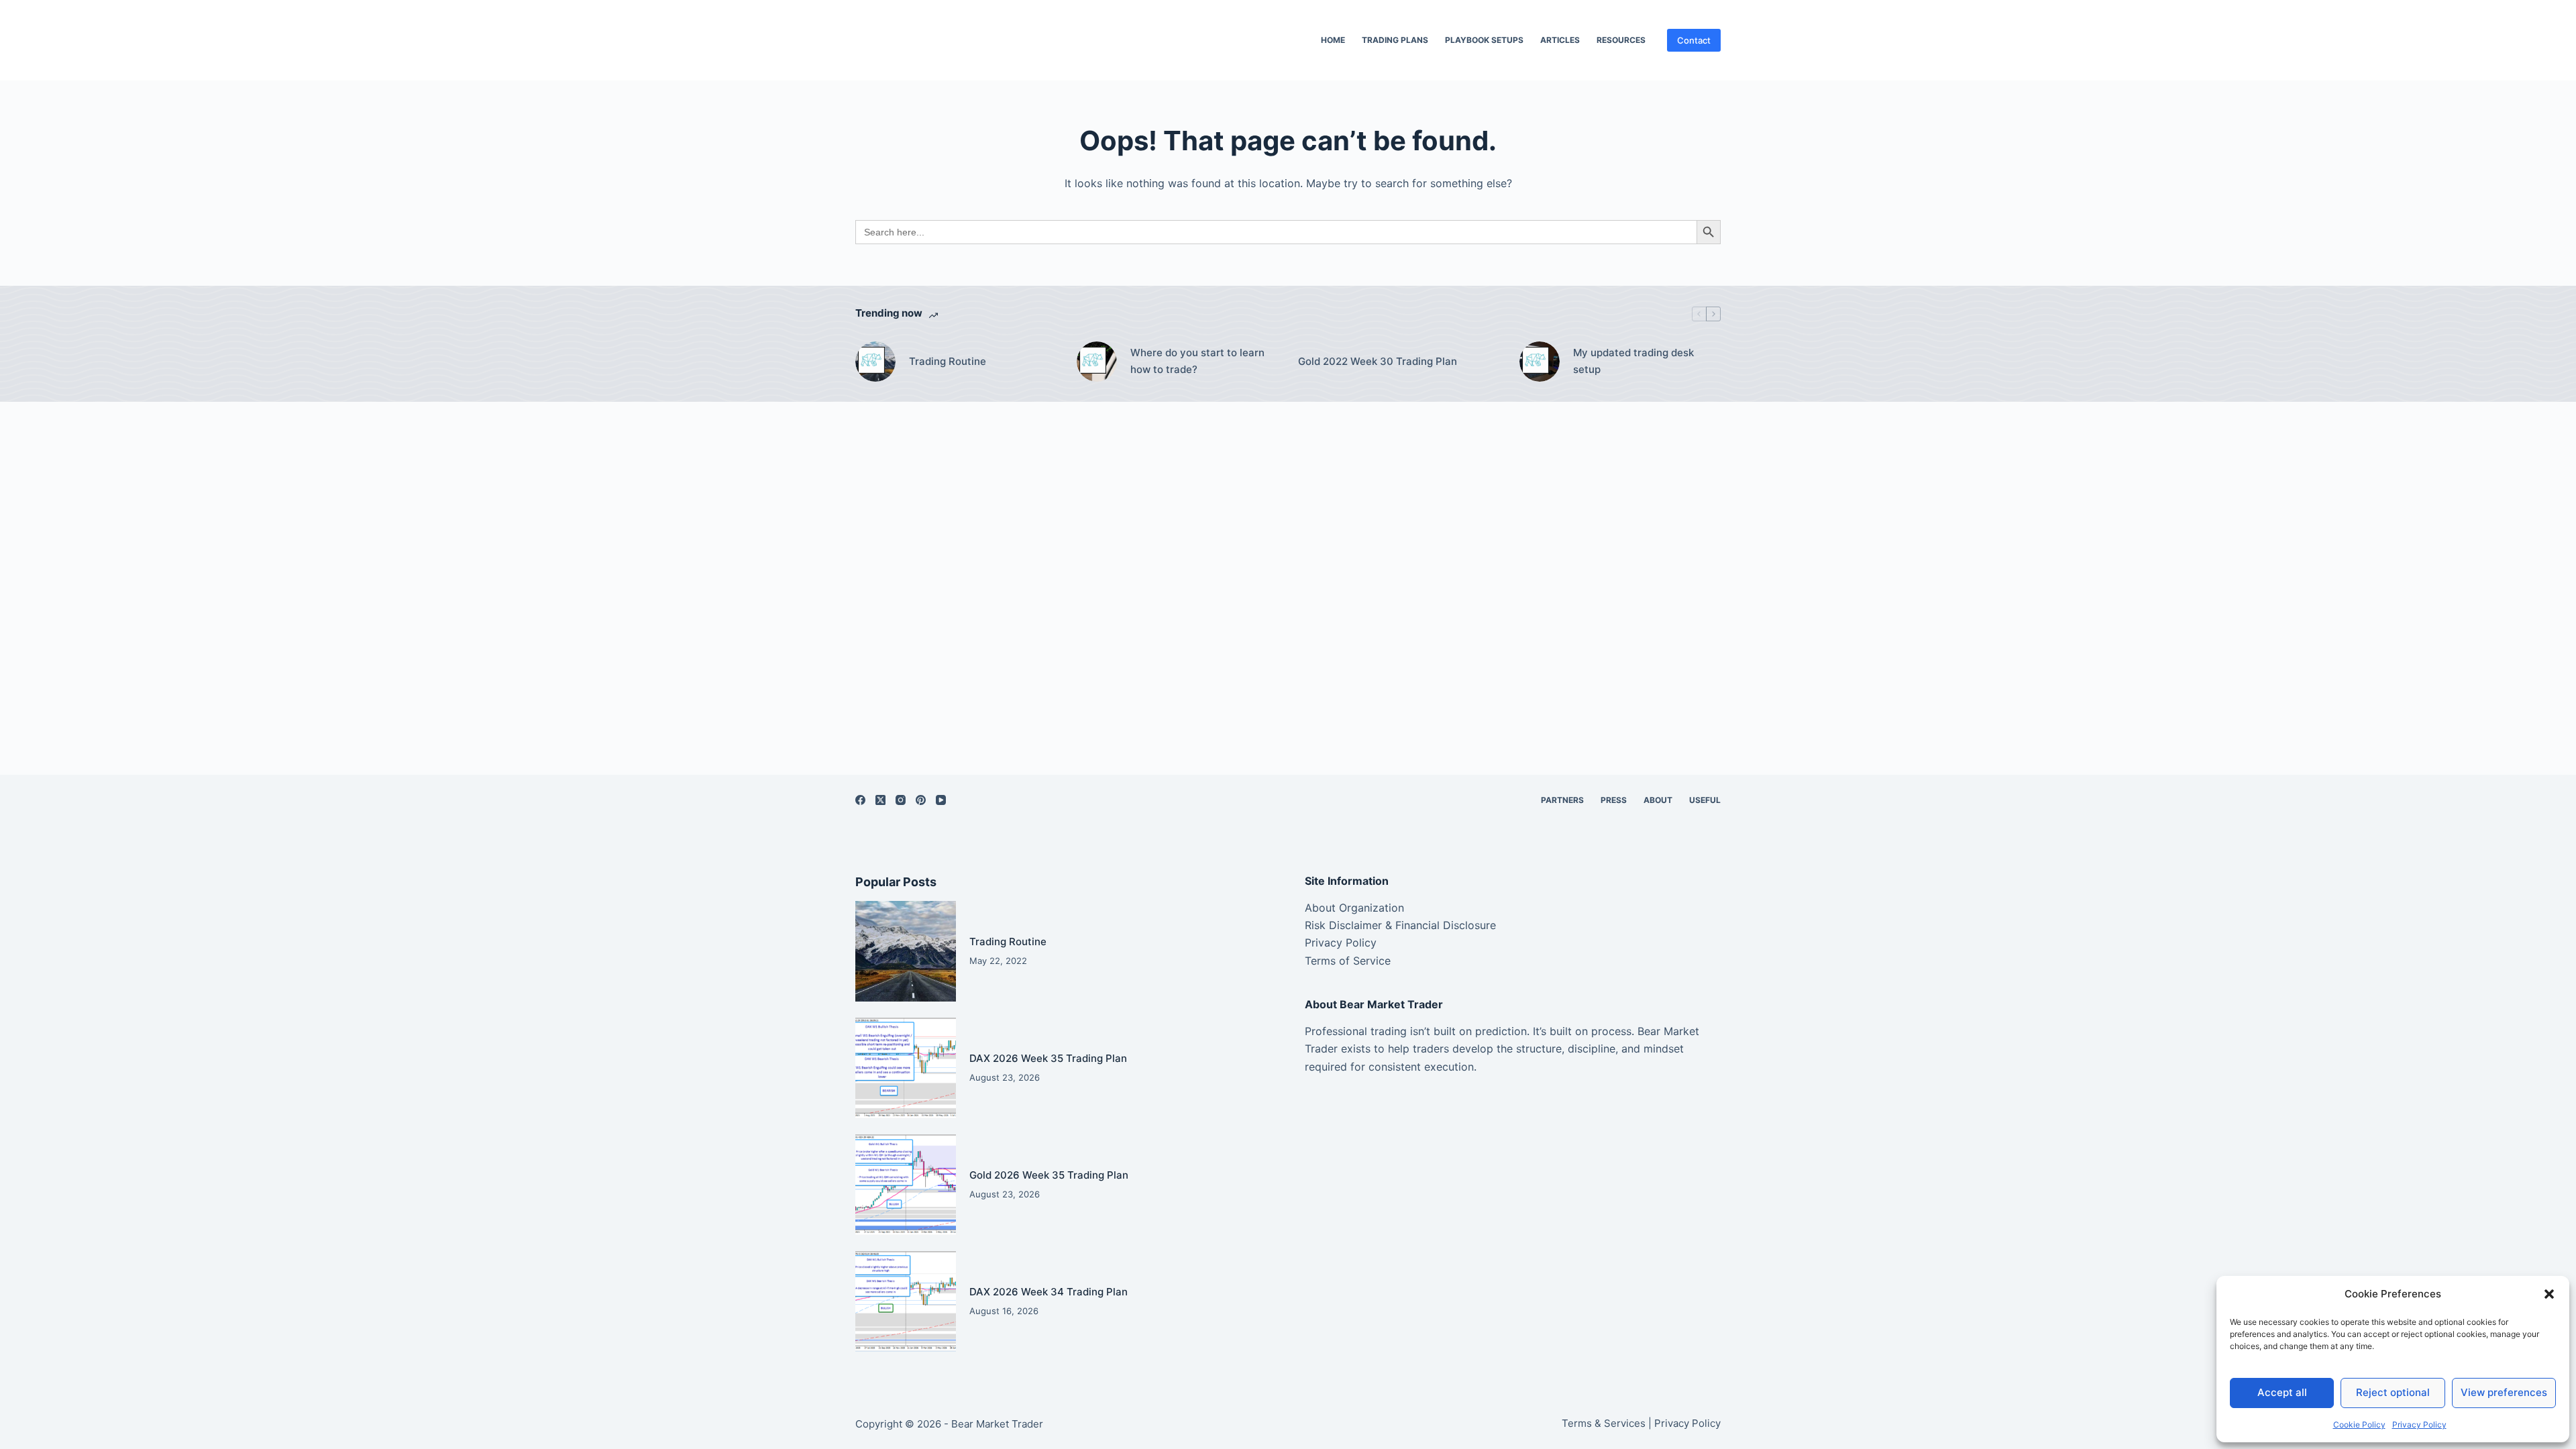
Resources (1621, 40)
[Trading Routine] (875, 362)
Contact (1694, 40)
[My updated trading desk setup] (1540, 362)
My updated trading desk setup (1633, 361)
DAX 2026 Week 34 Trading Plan (1049, 1292)
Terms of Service (1348, 961)
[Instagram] (901, 800)
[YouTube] (941, 800)
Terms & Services (1604, 1423)
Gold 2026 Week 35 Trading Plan (1049, 1175)
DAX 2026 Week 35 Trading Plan (1048, 1058)
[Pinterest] (921, 800)
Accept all (2282, 1392)
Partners (1562, 800)
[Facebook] (860, 800)
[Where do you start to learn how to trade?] (1097, 362)
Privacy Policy (2419, 1425)
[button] (2549, 1294)
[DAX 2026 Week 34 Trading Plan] (906, 1301)
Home (1333, 40)
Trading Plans (1395, 40)
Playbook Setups (1484, 40)
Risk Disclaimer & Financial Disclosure (1400, 925)
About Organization (1354, 908)
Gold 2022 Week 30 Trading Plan (1378, 361)
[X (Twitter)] (880, 800)
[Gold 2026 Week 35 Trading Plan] (906, 1185)
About (1658, 800)
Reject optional (2393, 1392)
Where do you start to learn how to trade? (1197, 361)
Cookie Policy (2359, 1425)
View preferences (2504, 1392)
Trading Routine (948, 361)
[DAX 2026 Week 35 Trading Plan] (906, 1068)
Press (1614, 800)
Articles (1560, 40)
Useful (1705, 800)
